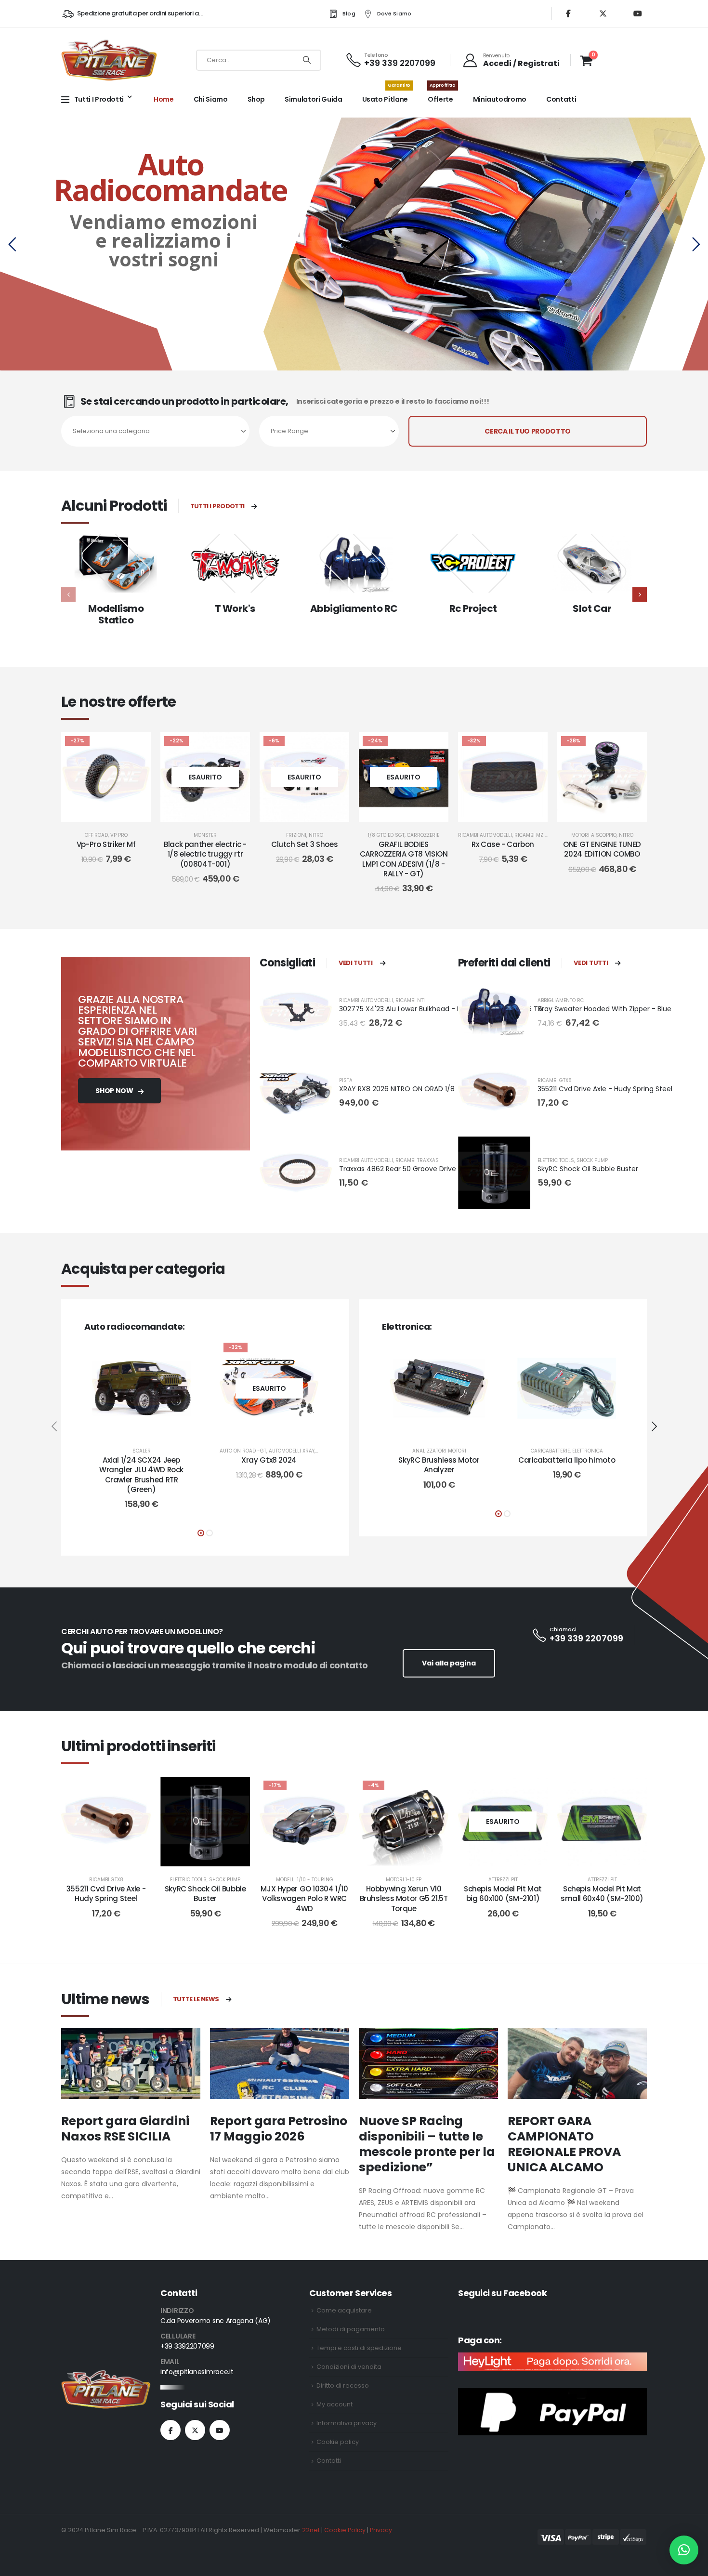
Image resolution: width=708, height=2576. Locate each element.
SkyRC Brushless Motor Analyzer (439, 1465)
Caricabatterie (550, 1451)
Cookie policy (338, 2442)
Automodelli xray (292, 1451)
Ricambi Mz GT (533, 835)
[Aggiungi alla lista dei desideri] (136, 747)
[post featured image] (116, 563)
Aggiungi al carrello (113, 812)
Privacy (381, 2530)
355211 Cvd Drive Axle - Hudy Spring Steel (605, 1089)
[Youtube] (638, 13)
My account (334, 2404)
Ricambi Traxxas (417, 1160)
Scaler (142, 1451)
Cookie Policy (345, 2530)
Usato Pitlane (386, 94)
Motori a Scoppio (594, 835)
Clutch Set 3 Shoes (304, 844)
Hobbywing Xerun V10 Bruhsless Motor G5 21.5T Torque (404, 1899)
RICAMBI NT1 (410, 1000)
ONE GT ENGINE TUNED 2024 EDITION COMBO (602, 849)
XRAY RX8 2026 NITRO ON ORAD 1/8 (397, 1089)
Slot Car (592, 608)
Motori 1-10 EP (404, 1880)
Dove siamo (394, 13)
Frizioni (296, 835)
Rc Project (473, 608)
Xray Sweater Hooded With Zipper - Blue (604, 1009)
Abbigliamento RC (354, 608)
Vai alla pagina (449, 1663)
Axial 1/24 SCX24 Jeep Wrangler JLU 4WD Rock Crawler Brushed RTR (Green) (141, 1475)
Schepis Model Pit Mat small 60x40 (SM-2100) (602, 1894)
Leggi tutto (213, 812)
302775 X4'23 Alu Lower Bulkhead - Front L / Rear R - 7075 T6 (441, 1009)
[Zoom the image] (106, 2376)
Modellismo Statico (116, 614)
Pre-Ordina (149, 1428)
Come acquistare (344, 2310)
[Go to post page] (131, 2063)
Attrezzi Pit (503, 1880)
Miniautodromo (500, 99)
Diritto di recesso (343, 2385)
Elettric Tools (556, 1160)
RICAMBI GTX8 (555, 1080)
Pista (346, 1080)
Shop (256, 99)
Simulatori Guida (313, 99)
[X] (603, 13)
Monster (205, 835)
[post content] (106, 777)
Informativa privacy (347, 2423)
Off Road (96, 835)
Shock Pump (592, 1160)
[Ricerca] (307, 60)
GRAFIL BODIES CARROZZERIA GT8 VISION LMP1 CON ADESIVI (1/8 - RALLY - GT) (404, 859)
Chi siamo (211, 99)
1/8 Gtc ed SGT (386, 835)
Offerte (442, 94)
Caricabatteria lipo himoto (567, 1460)
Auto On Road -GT (243, 1451)
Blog (349, 13)
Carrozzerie (423, 835)
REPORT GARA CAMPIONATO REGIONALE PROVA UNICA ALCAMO (564, 2144)
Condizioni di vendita (349, 2367)
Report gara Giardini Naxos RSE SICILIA (125, 2129)
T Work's (235, 608)
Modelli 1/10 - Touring (305, 1880)
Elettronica (588, 1451)
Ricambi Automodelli (485, 835)
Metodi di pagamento (351, 2329)
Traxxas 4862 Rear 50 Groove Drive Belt (405, 1169)
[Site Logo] (109, 60)
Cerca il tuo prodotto (528, 431)
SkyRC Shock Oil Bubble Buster (588, 1169)
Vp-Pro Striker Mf (106, 844)
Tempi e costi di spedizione (359, 2348)
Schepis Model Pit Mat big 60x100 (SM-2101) (503, 1894)
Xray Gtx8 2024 (269, 1460)
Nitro (316, 835)
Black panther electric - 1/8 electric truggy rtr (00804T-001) (205, 854)
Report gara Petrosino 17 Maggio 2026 (279, 2129)
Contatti (561, 99)
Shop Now (115, 1091)
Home (164, 99)
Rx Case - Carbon (503, 844)
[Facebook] (568, 13)
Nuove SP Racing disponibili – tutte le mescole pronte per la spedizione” (427, 2144)
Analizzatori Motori (439, 1451)
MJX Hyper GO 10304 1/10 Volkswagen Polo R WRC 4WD (304, 1899)
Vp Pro (119, 835)
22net (311, 2530)
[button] (640, 594)
